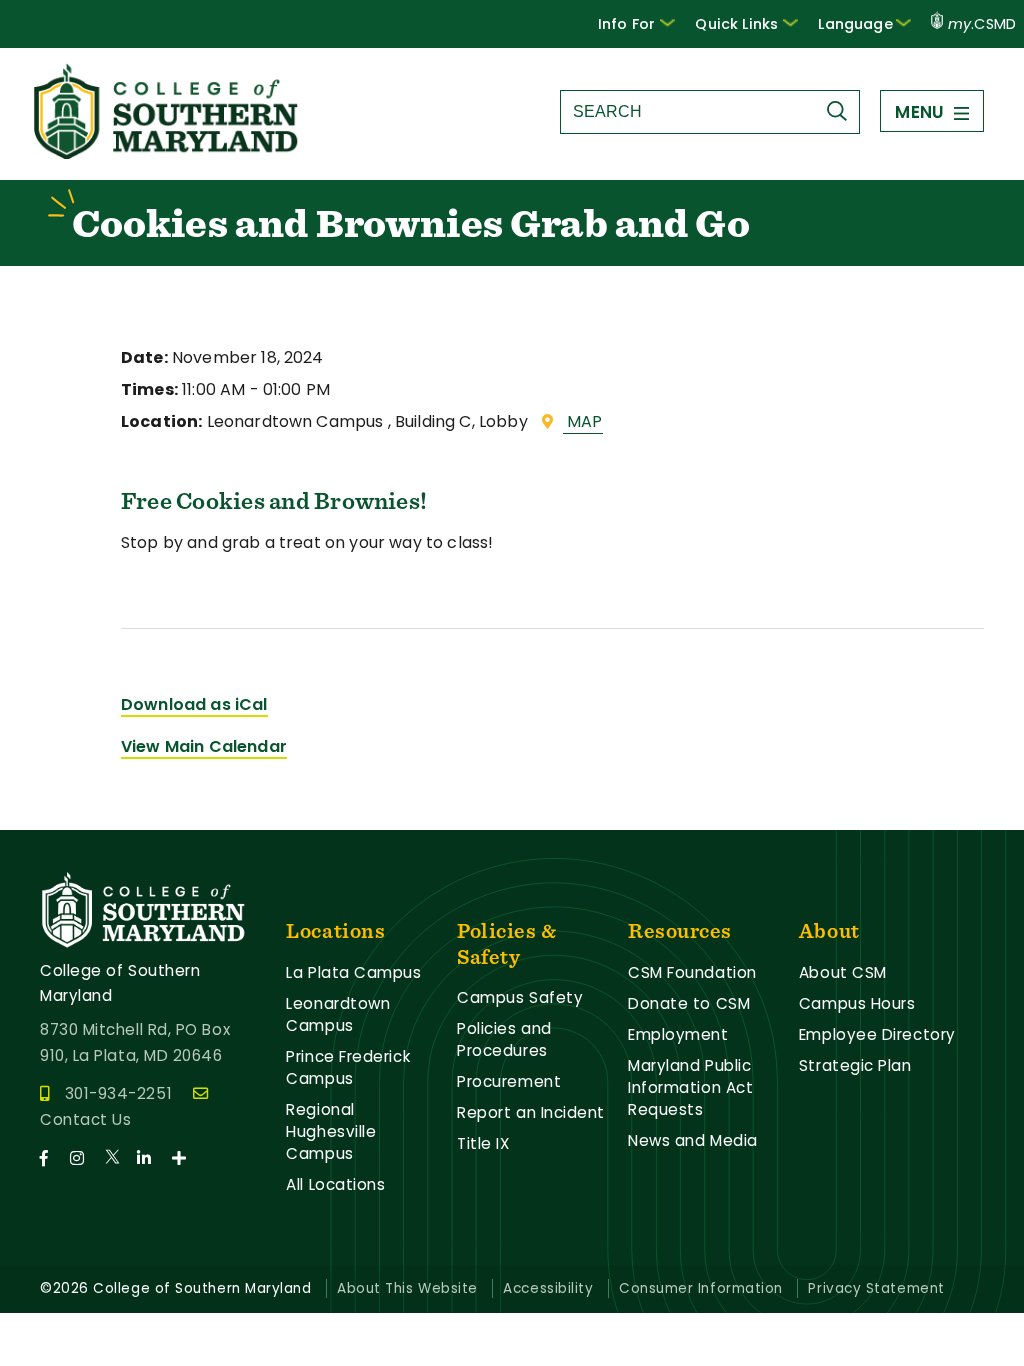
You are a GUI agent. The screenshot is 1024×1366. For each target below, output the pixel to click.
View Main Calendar (204, 746)
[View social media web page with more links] (185, 1158)
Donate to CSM (689, 1003)
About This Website (407, 1288)
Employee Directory (877, 1034)
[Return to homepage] (168, 153)
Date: (144, 357)
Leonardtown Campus (338, 1014)
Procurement (509, 1081)
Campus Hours (857, 1003)
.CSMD (982, 24)
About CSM (843, 972)
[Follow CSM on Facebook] (52, 1158)
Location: (161, 421)
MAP (583, 421)
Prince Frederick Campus (348, 1067)
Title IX (483, 1143)
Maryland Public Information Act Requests (690, 1087)
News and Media (693, 1140)
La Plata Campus (353, 972)
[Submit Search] (842, 111)
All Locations (335, 1184)
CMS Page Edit (57, 813)
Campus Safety (520, 997)
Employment (678, 1034)
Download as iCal (194, 704)
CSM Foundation (692, 972)
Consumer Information (701, 1288)
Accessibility (548, 1288)
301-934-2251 (118, 1093)
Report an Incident (531, 1112)
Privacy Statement (876, 1288)
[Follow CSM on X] (118, 1158)
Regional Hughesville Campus (331, 1131)
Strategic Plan (855, 1065)
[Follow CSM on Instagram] (85, 1158)
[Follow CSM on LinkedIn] (152, 1158)
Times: (149, 389)
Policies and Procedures (504, 1039)
